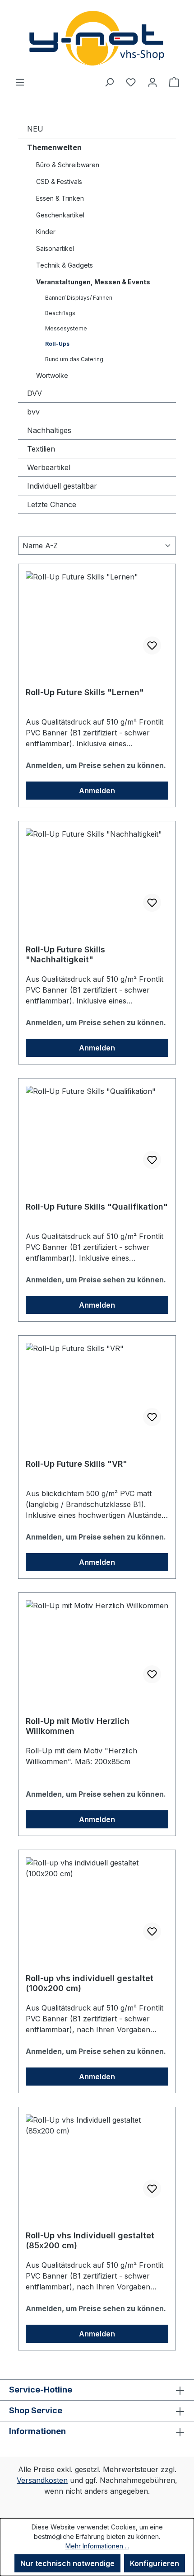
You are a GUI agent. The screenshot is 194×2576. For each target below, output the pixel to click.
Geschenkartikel (60, 215)
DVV (35, 393)
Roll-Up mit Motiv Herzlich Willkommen (78, 1726)
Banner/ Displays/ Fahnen (79, 298)
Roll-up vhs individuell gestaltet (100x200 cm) (90, 1983)
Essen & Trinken (60, 198)
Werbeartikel (49, 467)
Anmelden (97, 791)
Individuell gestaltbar (62, 486)
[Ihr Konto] (152, 82)
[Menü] (20, 82)
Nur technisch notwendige (67, 2563)
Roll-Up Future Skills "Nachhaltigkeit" (65, 954)
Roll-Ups (57, 344)
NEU (35, 129)
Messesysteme (66, 328)
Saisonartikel (55, 248)
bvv (33, 412)
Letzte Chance (52, 504)
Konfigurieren (155, 2563)
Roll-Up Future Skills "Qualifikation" (97, 1207)
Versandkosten (42, 2480)
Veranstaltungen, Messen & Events (93, 282)
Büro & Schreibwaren (68, 165)
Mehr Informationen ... (97, 2546)
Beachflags (60, 313)
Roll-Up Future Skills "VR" (76, 1464)
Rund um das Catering (74, 359)
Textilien (41, 449)
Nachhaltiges (49, 430)
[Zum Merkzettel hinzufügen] (152, 645)
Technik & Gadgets (65, 265)
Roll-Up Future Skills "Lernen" (85, 692)
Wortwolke (52, 375)
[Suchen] (109, 82)
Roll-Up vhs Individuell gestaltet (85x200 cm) (90, 2240)
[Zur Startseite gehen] (97, 38)
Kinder (46, 232)
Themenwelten (54, 147)
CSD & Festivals (59, 181)
